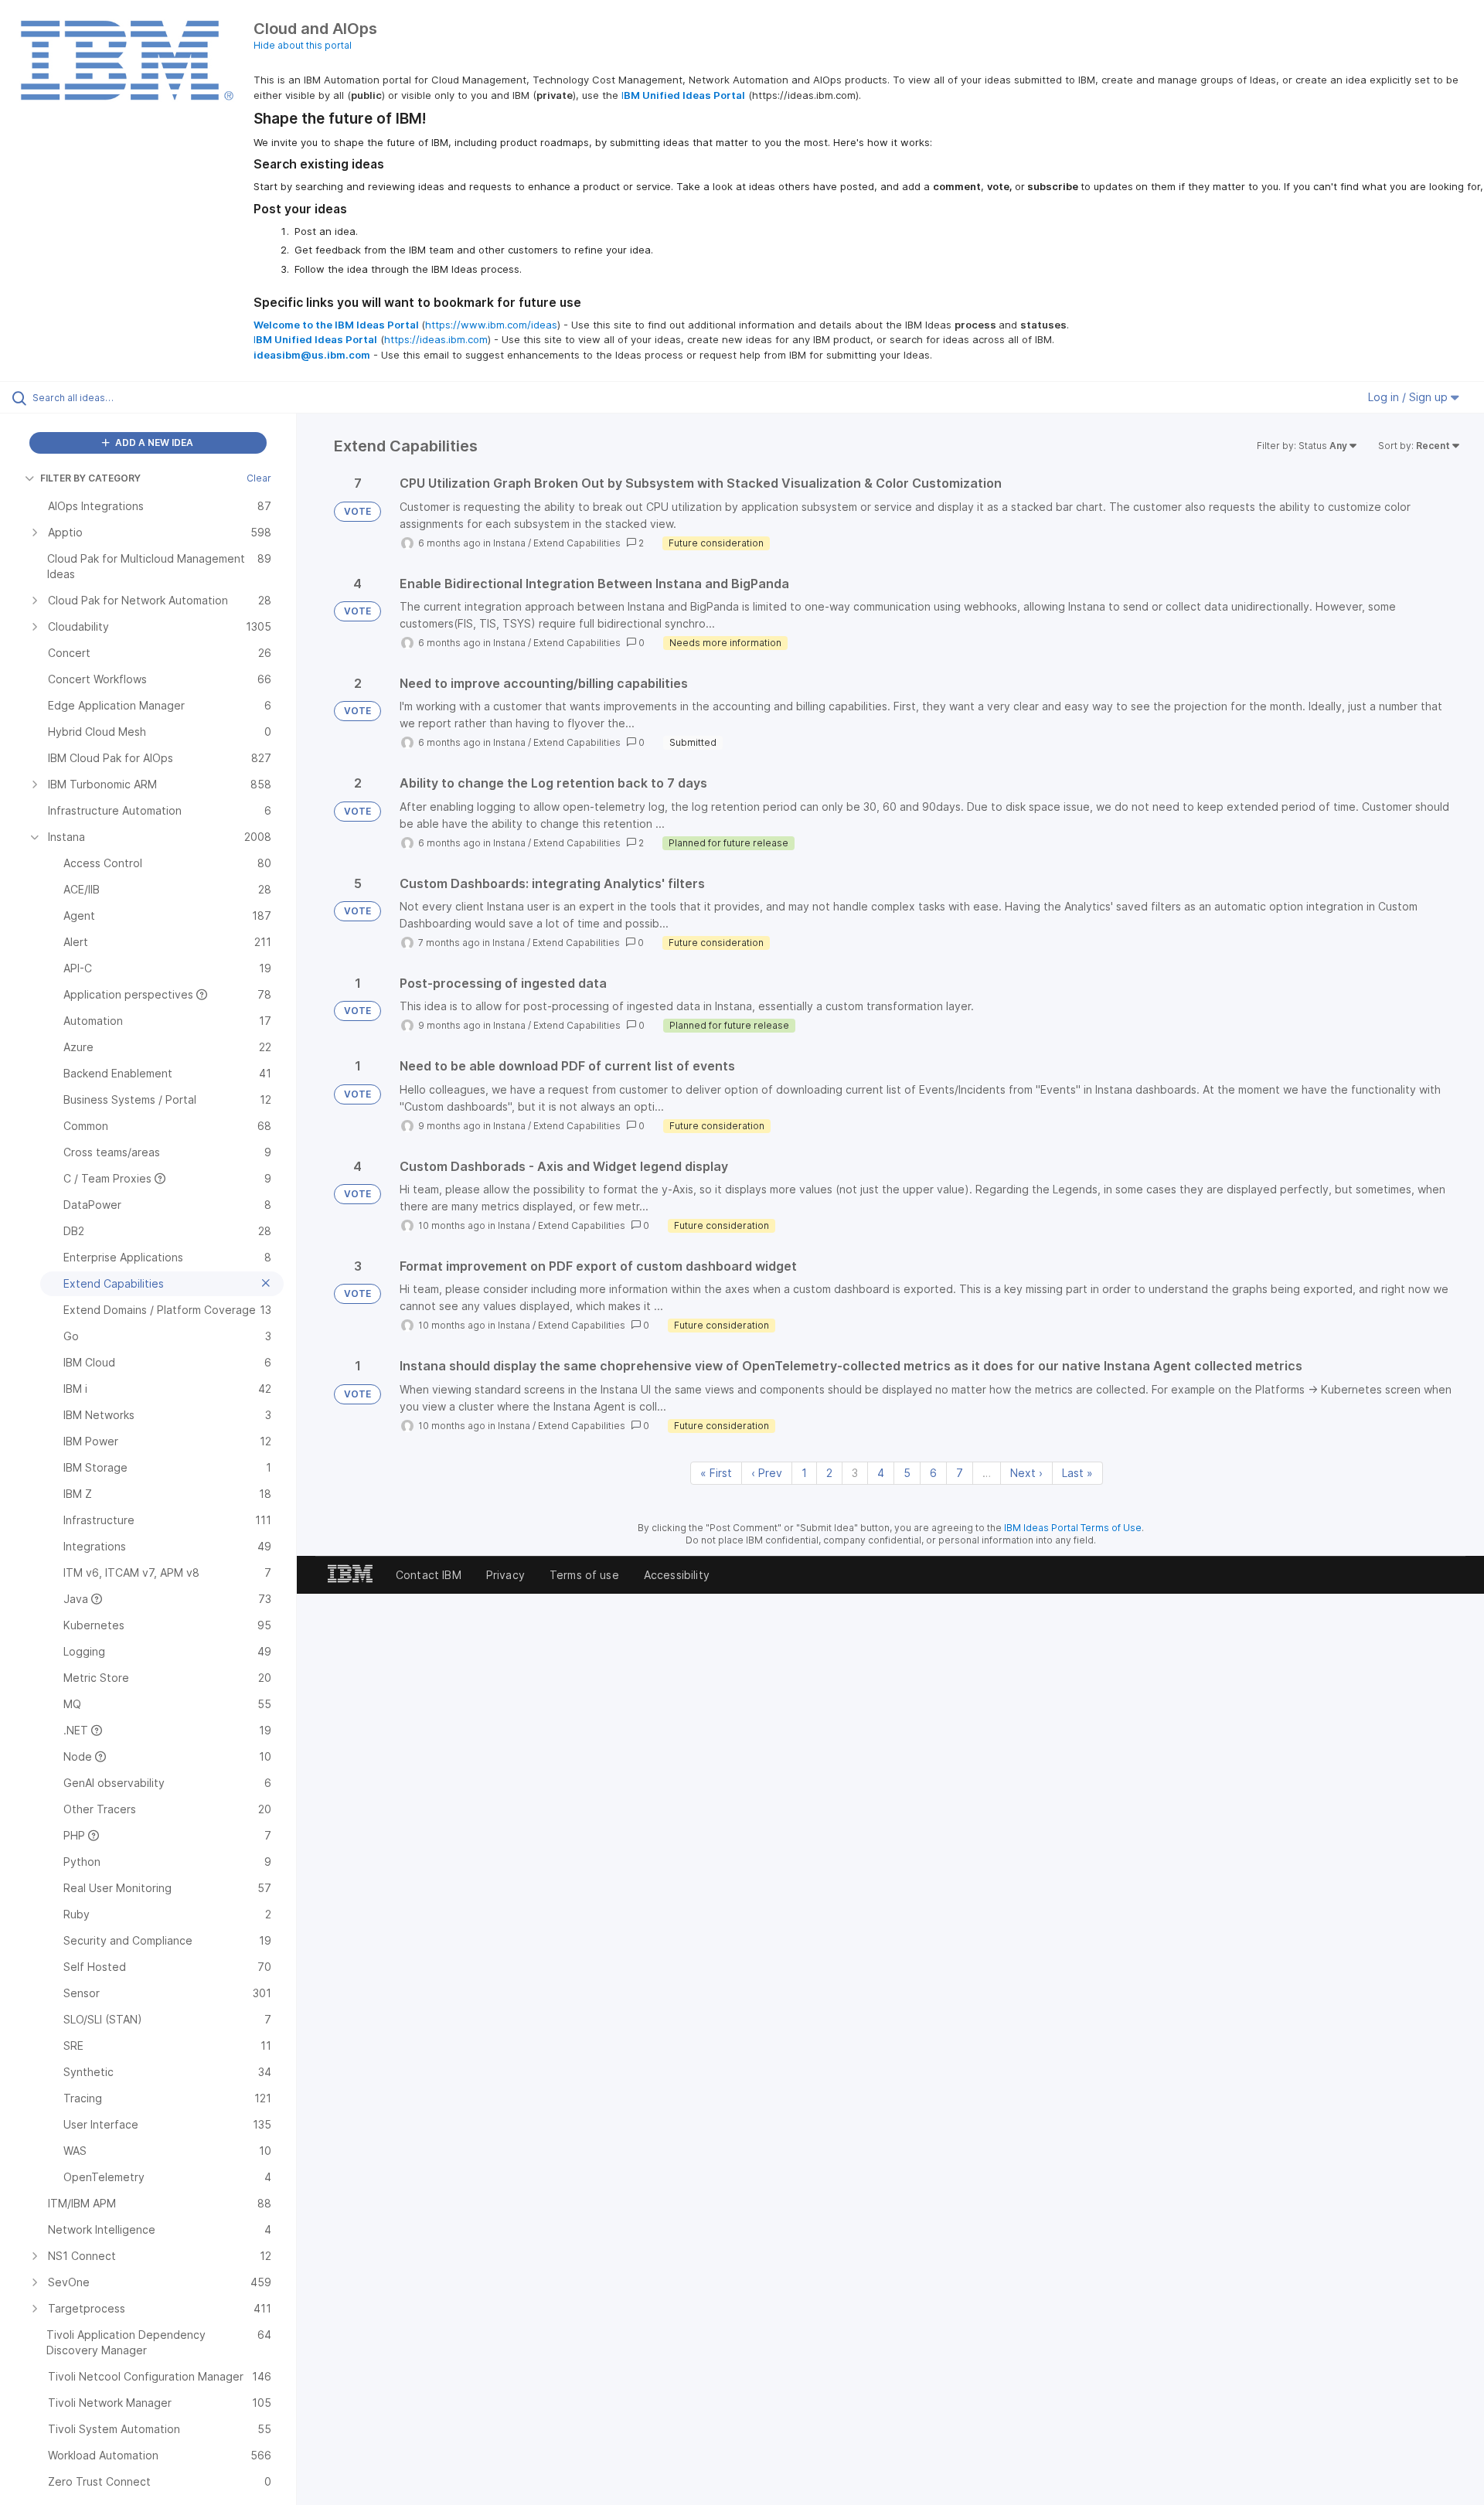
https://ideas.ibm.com (436, 339)
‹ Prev (767, 1473)
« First (716, 1473)
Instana (509, 543)
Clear (259, 478)
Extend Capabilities (577, 543)
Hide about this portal (303, 45)
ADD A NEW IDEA (153, 442)
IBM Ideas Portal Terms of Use (1073, 1528)
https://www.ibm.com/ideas (491, 325)
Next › (1026, 1473)
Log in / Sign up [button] (1409, 397)
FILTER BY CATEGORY (90, 478)
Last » (1077, 1473)
